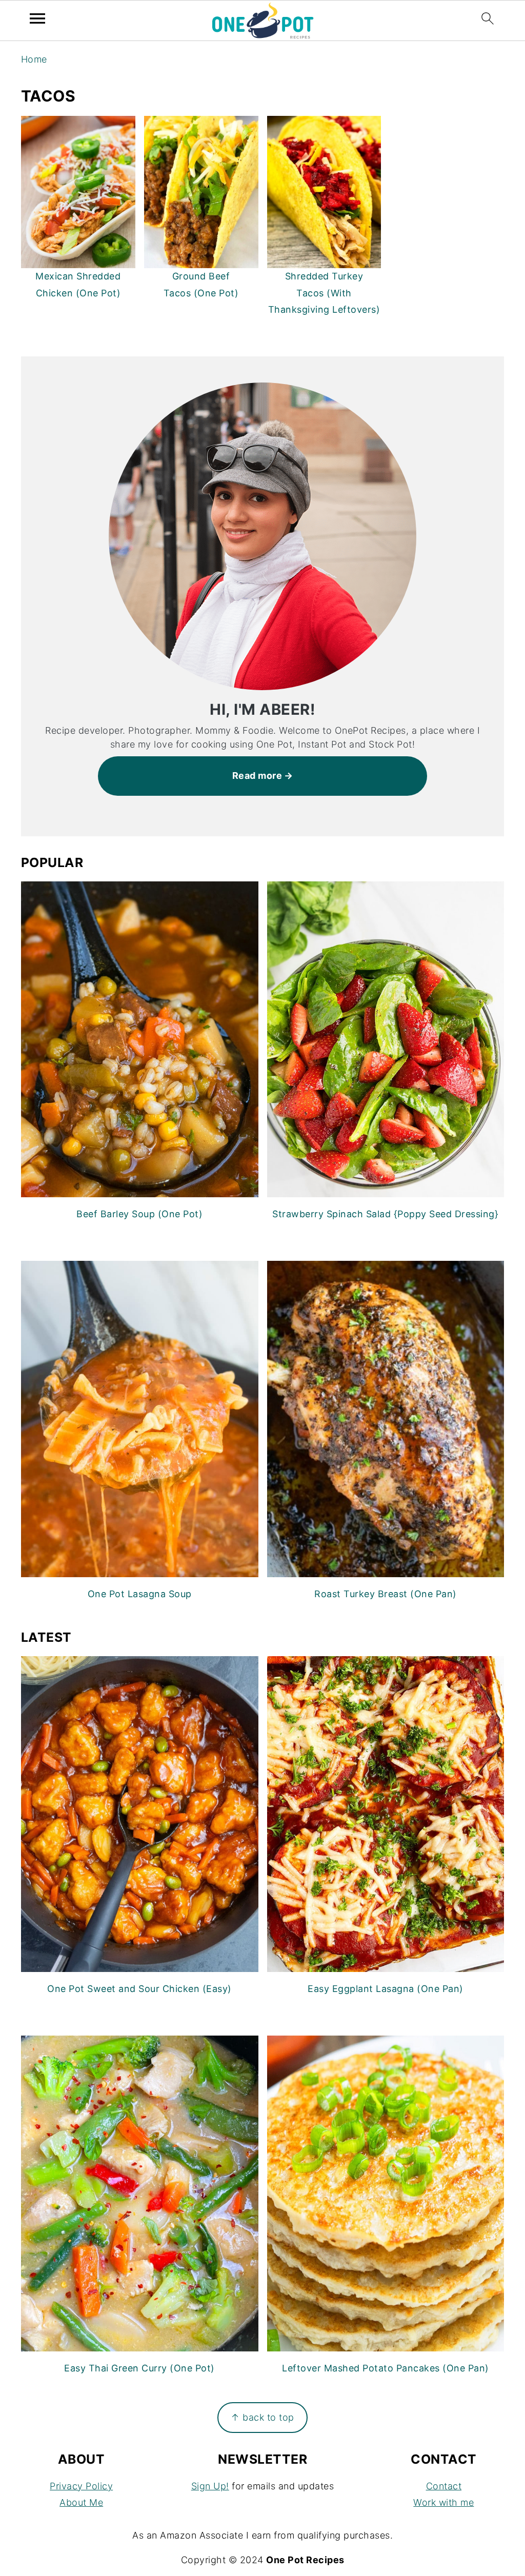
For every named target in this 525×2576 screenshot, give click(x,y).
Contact (444, 2486)
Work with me (443, 2502)
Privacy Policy (81, 2486)
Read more (257, 776)
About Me (81, 2502)
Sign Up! (210, 2486)
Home (34, 59)
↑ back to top (262, 2417)
